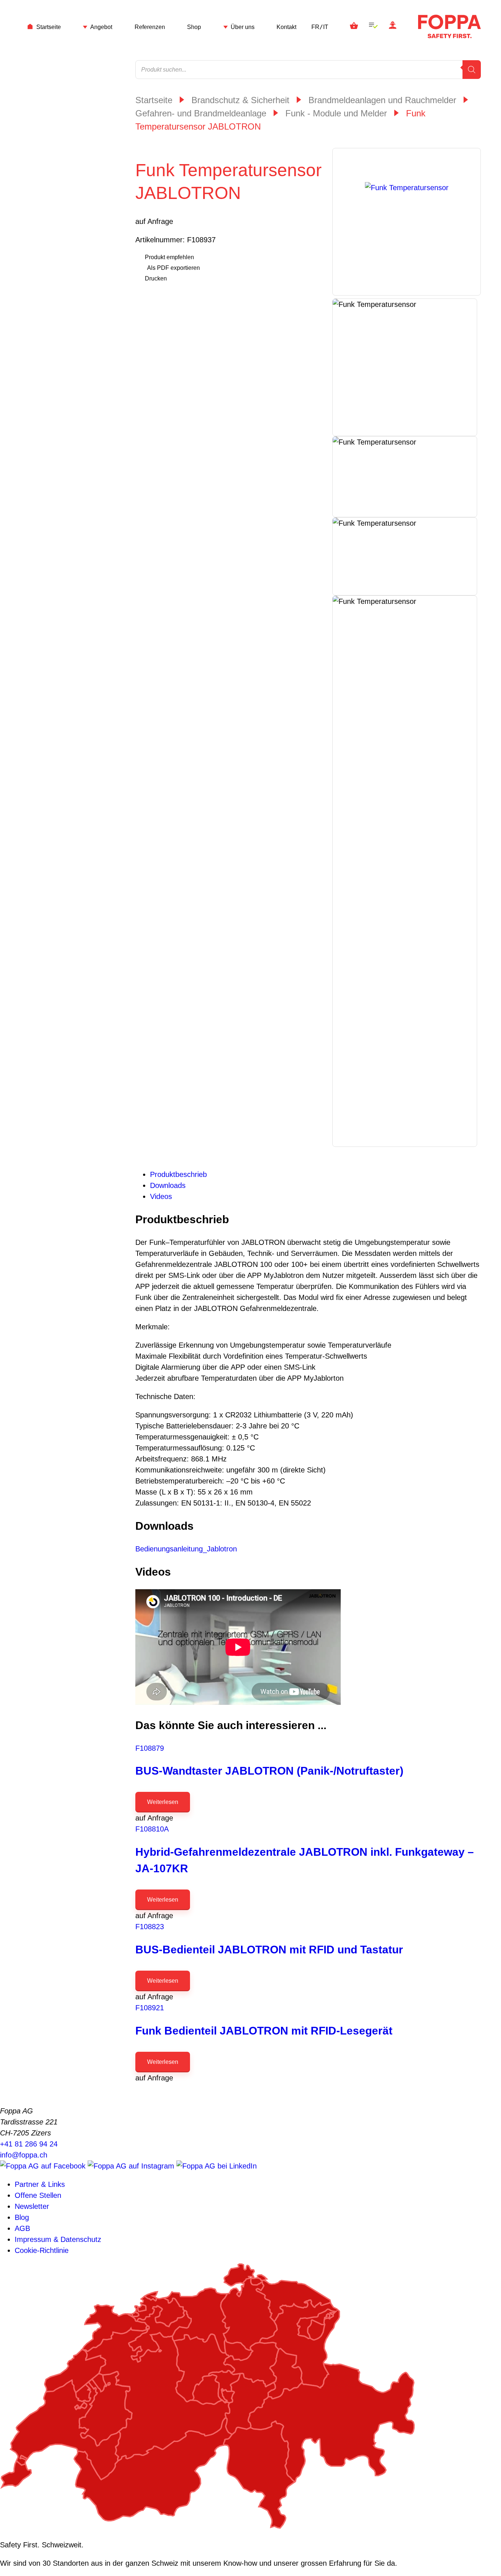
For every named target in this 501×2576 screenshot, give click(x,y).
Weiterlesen (163, 1802)
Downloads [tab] (168, 1185)
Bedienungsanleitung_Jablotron (186, 1549)
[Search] (472, 70)
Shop (194, 27)
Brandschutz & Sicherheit (240, 100)
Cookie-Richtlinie (42, 2250)
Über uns (243, 27)
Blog (22, 2217)
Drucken (156, 278)
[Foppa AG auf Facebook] (44, 2166)
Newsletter (32, 2206)
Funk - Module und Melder (336, 113)
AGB (22, 2228)
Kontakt (286, 27)
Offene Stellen (38, 2195)
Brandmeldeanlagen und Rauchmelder (382, 100)
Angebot (101, 27)
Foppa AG (449, 26)
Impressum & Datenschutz (58, 2239)
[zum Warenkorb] (354, 26)
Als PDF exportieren (173, 268)
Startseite (49, 27)
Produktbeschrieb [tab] (178, 1174)
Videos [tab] (161, 1196)
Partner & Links (40, 2184)
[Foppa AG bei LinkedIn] (217, 2166)
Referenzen (150, 27)
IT (326, 27)
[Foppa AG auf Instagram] (132, 2166)
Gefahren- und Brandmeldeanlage (201, 113)
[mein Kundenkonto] (393, 26)
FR (315, 27)
